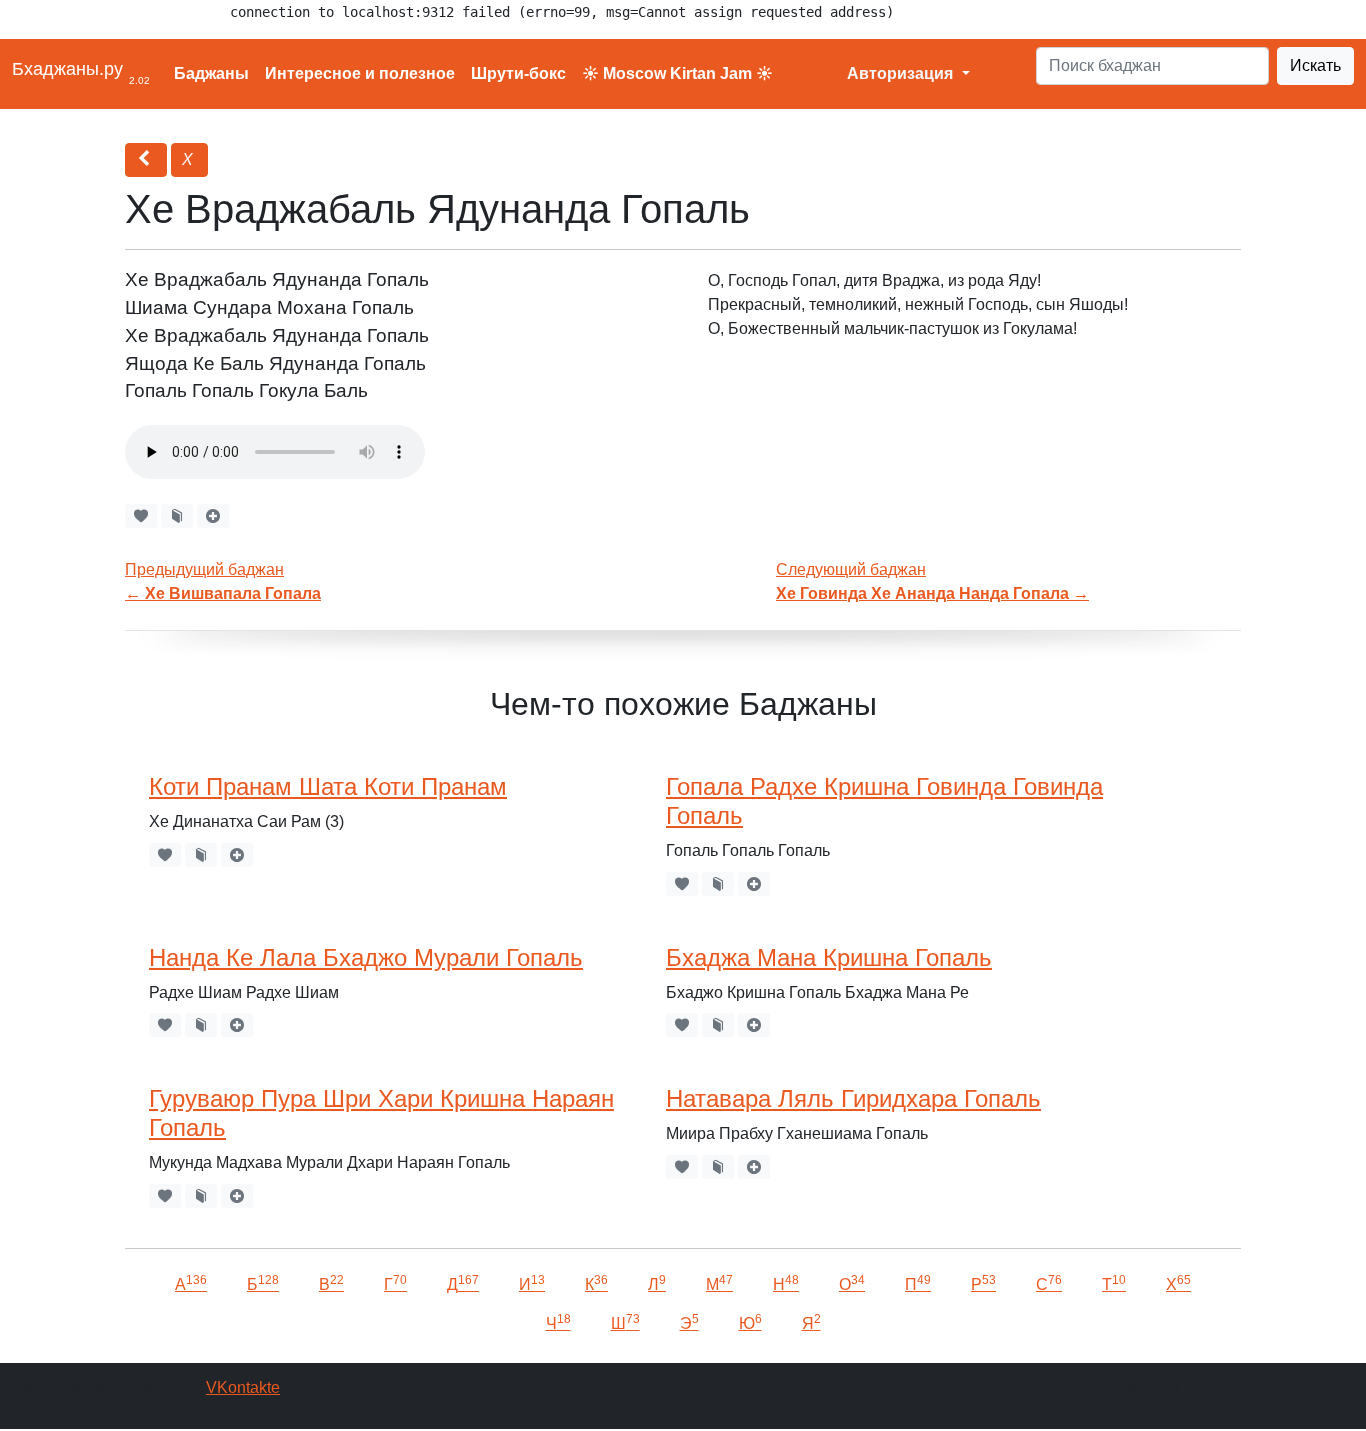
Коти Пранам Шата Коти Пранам (328, 786)
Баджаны (211, 73)
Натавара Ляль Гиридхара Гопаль (853, 1098)
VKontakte (243, 1387)
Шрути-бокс (518, 73)
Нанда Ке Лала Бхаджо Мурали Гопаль (366, 957)
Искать (1315, 65)
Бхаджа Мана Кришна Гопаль (829, 957)
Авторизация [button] (902, 73)
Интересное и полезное (360, 73)
